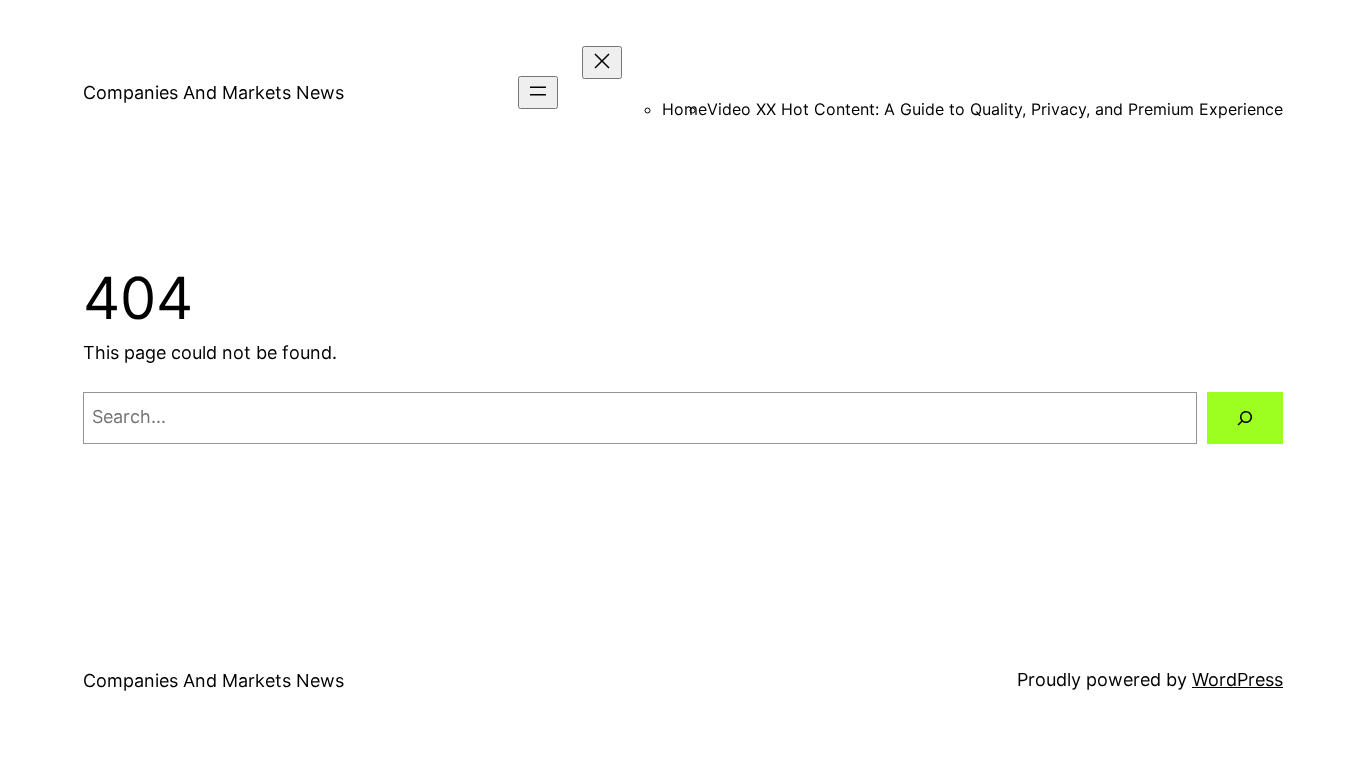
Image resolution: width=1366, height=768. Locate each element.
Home (684, 109)
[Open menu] (538, 92)
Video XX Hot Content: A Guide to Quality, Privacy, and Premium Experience (995, 109)
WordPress (1237, 679)
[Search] (1245, 418)
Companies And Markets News (213, 92)
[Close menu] (602, 62)
